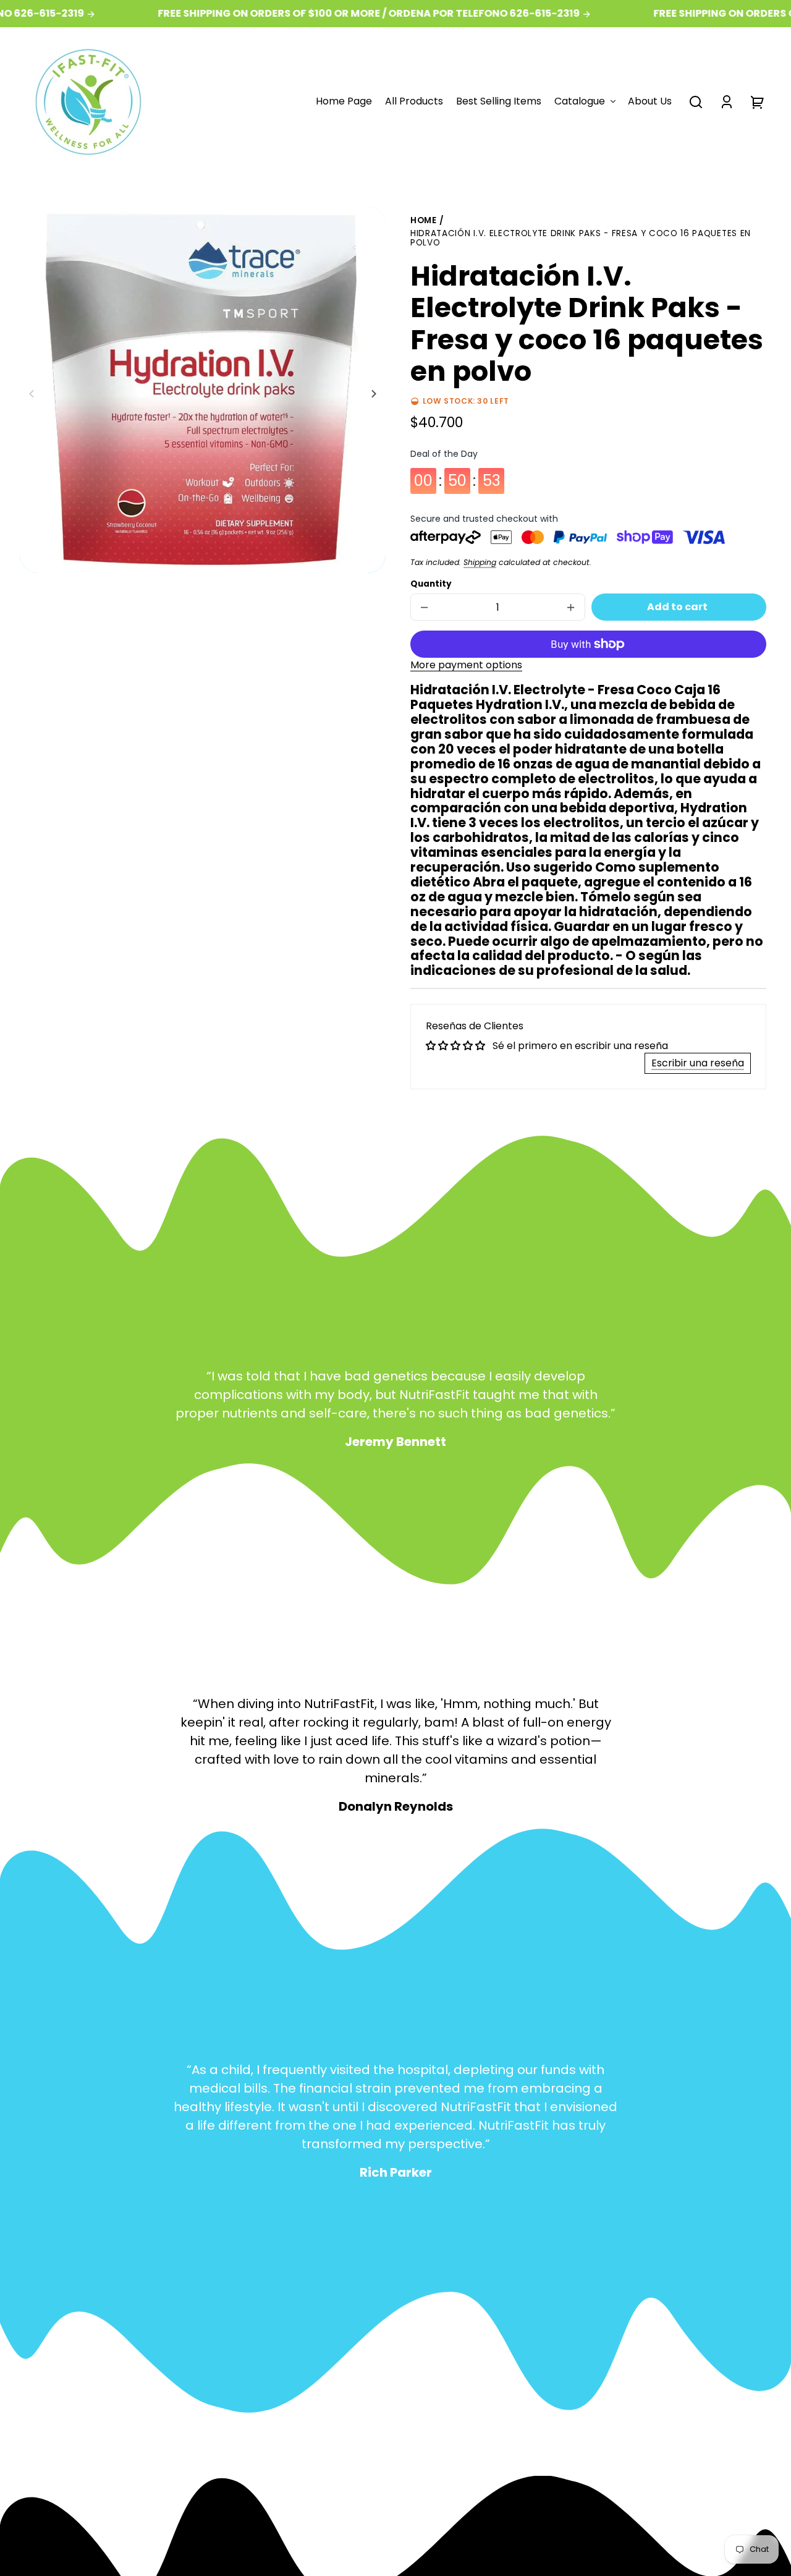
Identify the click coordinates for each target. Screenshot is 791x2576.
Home (424, 221)
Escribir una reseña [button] (698, 1063)
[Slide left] (33, 394)
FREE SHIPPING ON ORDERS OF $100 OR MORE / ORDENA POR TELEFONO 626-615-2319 (342, 14)
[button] (696, 102)
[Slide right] (372, 394)
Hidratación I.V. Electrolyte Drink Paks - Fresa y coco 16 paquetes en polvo (581, 239)
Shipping (480, 562)
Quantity (431, 584)
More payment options (466, 665)
